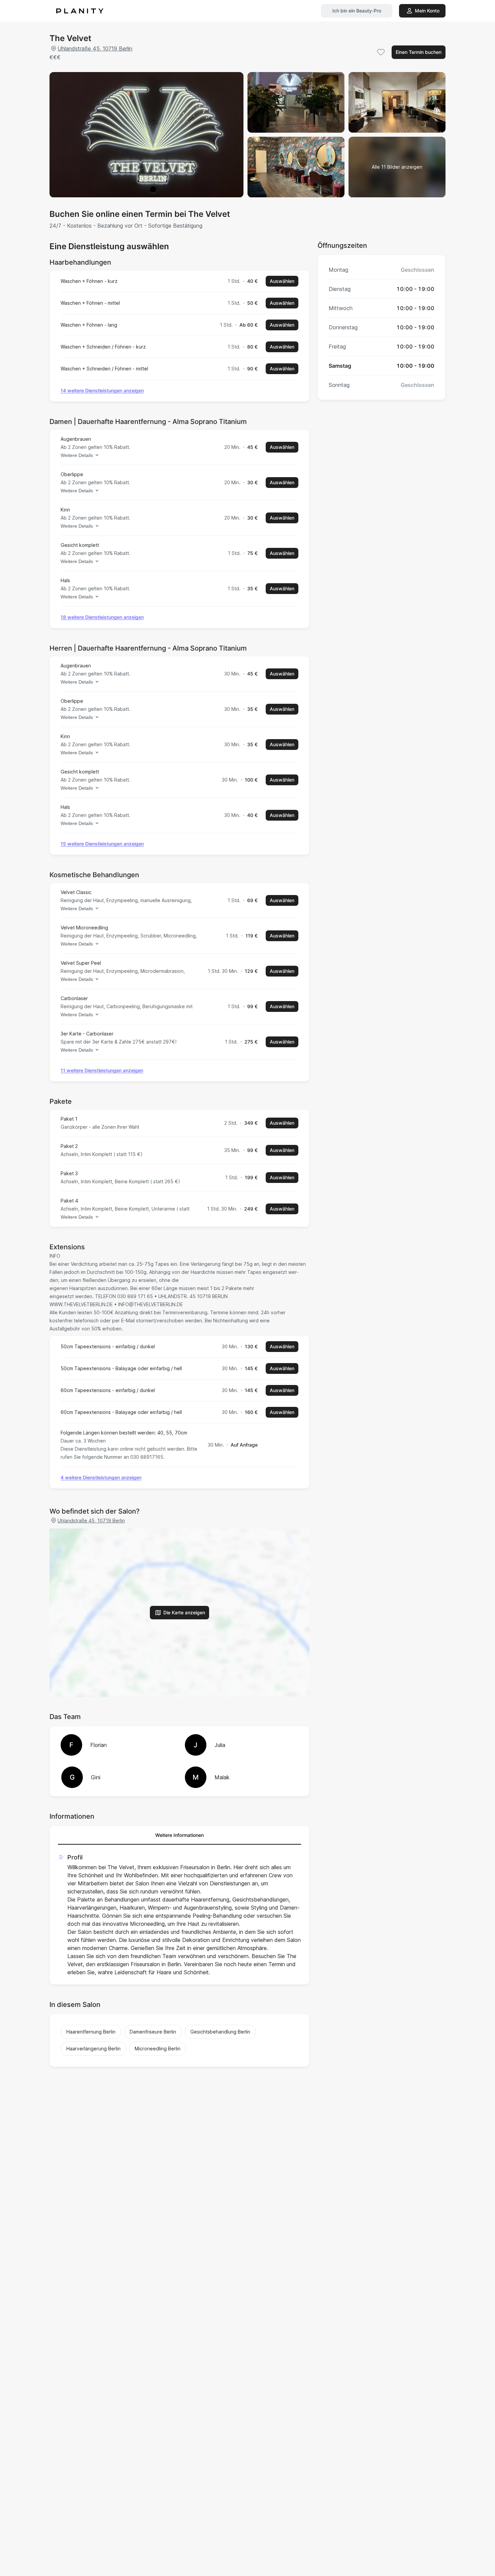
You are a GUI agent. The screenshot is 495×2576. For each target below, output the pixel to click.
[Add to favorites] (381, 52)
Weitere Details (77, 455)
